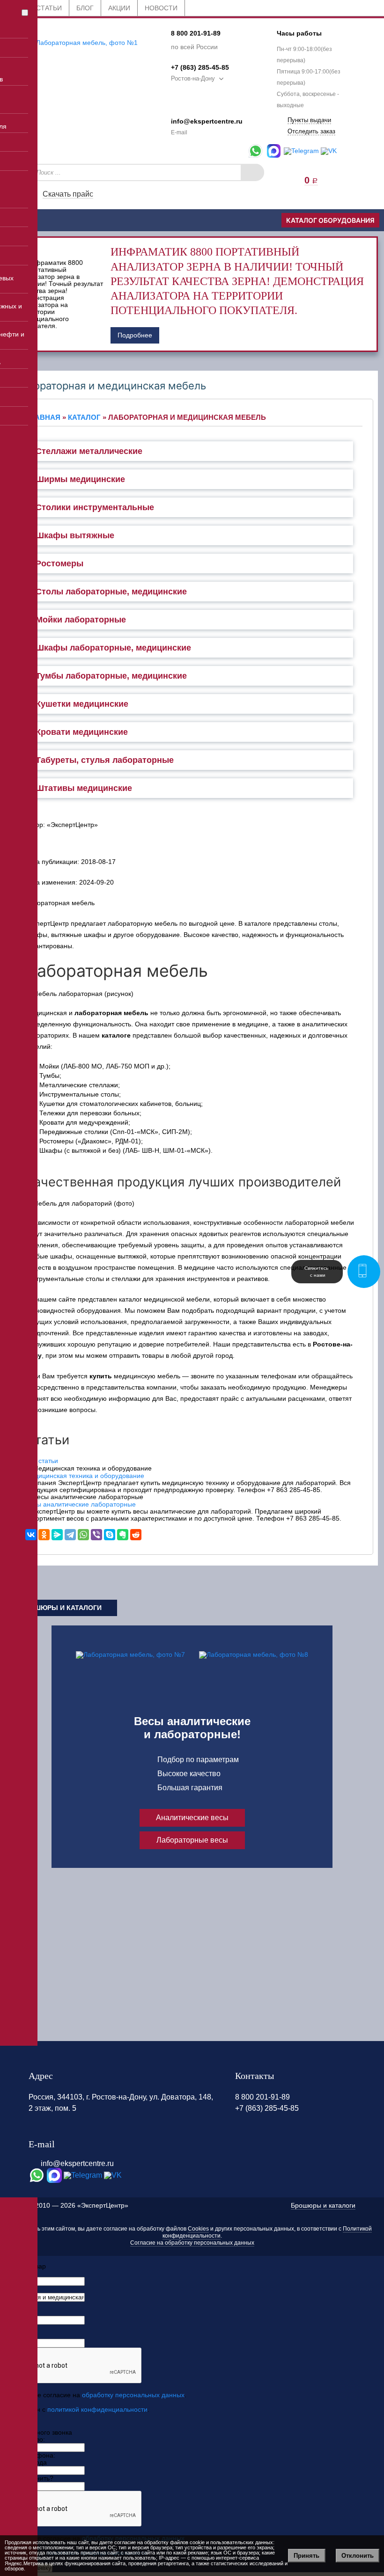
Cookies (198, 2229)
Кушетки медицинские (82, 704)
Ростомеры (59, 563)
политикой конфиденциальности (97, 2409)
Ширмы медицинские (80, 479)
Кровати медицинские (82, 732)
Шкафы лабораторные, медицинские (113, 648)
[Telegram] (70, 1535)
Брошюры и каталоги (61, 1608)
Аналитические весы (192, 1818)
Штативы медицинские (84, 788)
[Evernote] (123, 1535)
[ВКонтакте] (31, 1535)
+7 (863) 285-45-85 (200, 67)
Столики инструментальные (95, 507)
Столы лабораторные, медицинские (111, 592)
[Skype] (110, 1535)
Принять (306, 2556)
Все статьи (42, 1461)
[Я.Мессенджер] (57, 1535)
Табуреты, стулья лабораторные (105, 760)
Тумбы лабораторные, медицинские (111, 676)
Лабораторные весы (192, 1840)
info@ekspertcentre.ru (207, 121)
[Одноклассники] (44, 1535)
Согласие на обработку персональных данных (192, 2243)
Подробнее (135, 335)
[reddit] (136, 1535)
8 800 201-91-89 (196, 33)
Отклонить (358, 2556)
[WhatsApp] (83, 1535)
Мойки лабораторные (81, 620)
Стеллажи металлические (89, 451)
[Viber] (96, 1535)
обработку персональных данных (133, 2395)
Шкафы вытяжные (75, 535)
